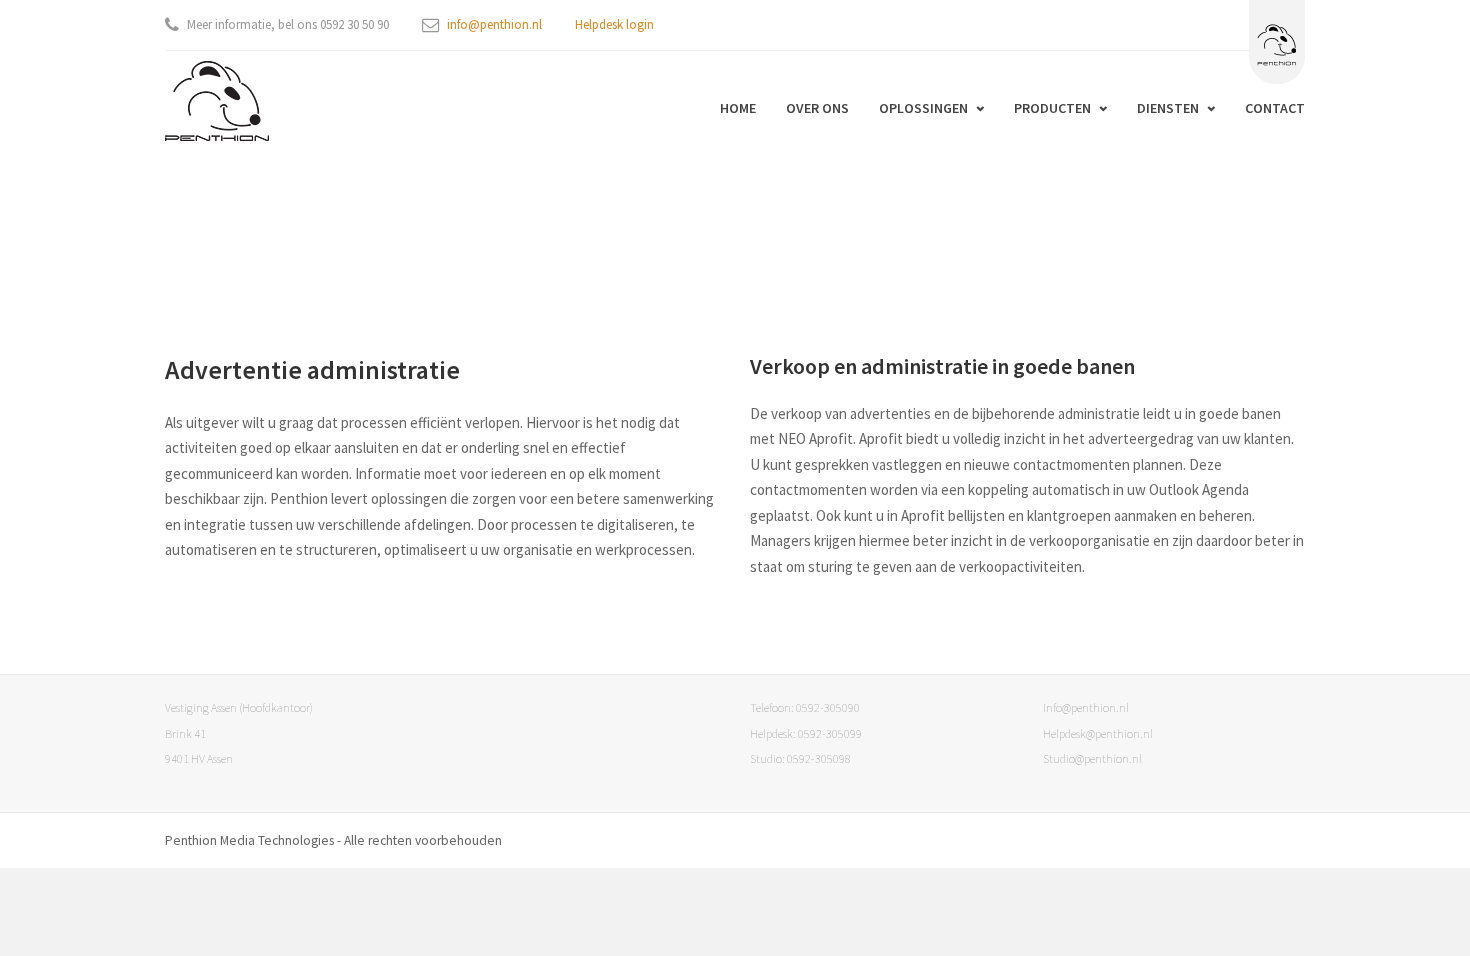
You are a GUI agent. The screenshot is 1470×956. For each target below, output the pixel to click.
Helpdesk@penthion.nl (1098, 733)
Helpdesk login (614, 24)
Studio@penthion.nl (1092, 758)
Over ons (817, 108)
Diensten (1168, 108)
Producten (1052, 108)
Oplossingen (923, 108)
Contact (1275, 108)
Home (738, 108)
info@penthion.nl (494, 24)
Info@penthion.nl (1086, 707)
